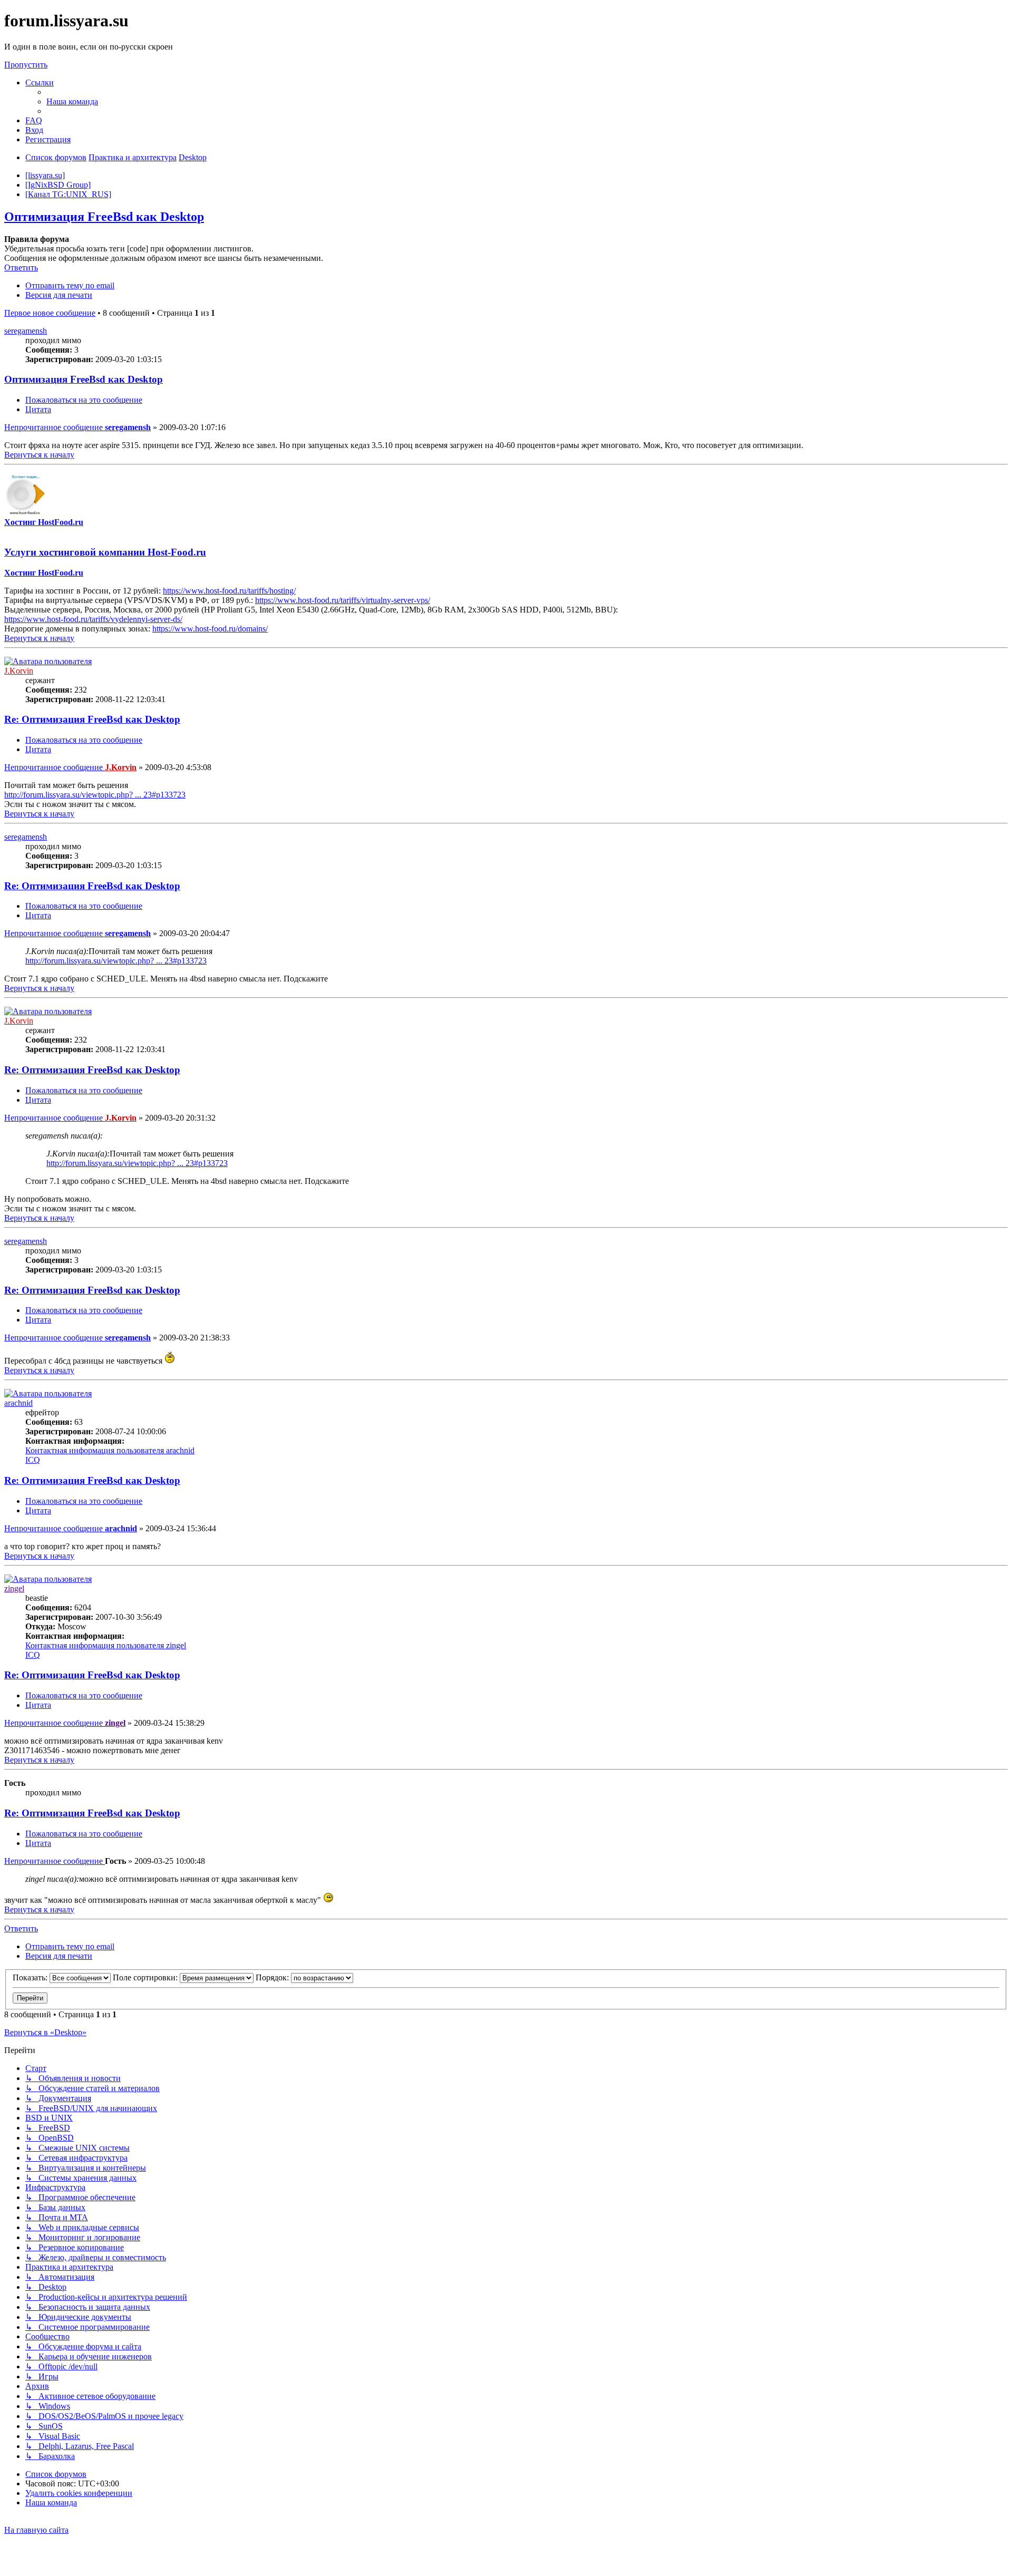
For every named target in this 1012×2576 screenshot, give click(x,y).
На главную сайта (36, 2530)
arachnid (18, 1403)
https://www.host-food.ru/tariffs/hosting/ (229, 591)
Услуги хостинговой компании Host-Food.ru (105, 552)
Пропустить (26, 65)
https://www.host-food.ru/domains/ (210, 629)
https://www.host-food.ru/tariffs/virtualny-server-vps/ (343, 600)
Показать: (31, 1977)
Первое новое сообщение (50, 313)
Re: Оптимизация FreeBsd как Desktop (92, 719)
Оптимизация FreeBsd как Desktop (104, 217)
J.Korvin (19, 671)
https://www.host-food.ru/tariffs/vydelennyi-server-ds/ (93, 619)
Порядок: (273, 1977)
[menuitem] (72, 101)
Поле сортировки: (146, 1977)
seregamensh (26, 331)
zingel (14, 1588)
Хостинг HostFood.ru (44, 522)
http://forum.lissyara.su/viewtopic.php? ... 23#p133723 (95, 795)
